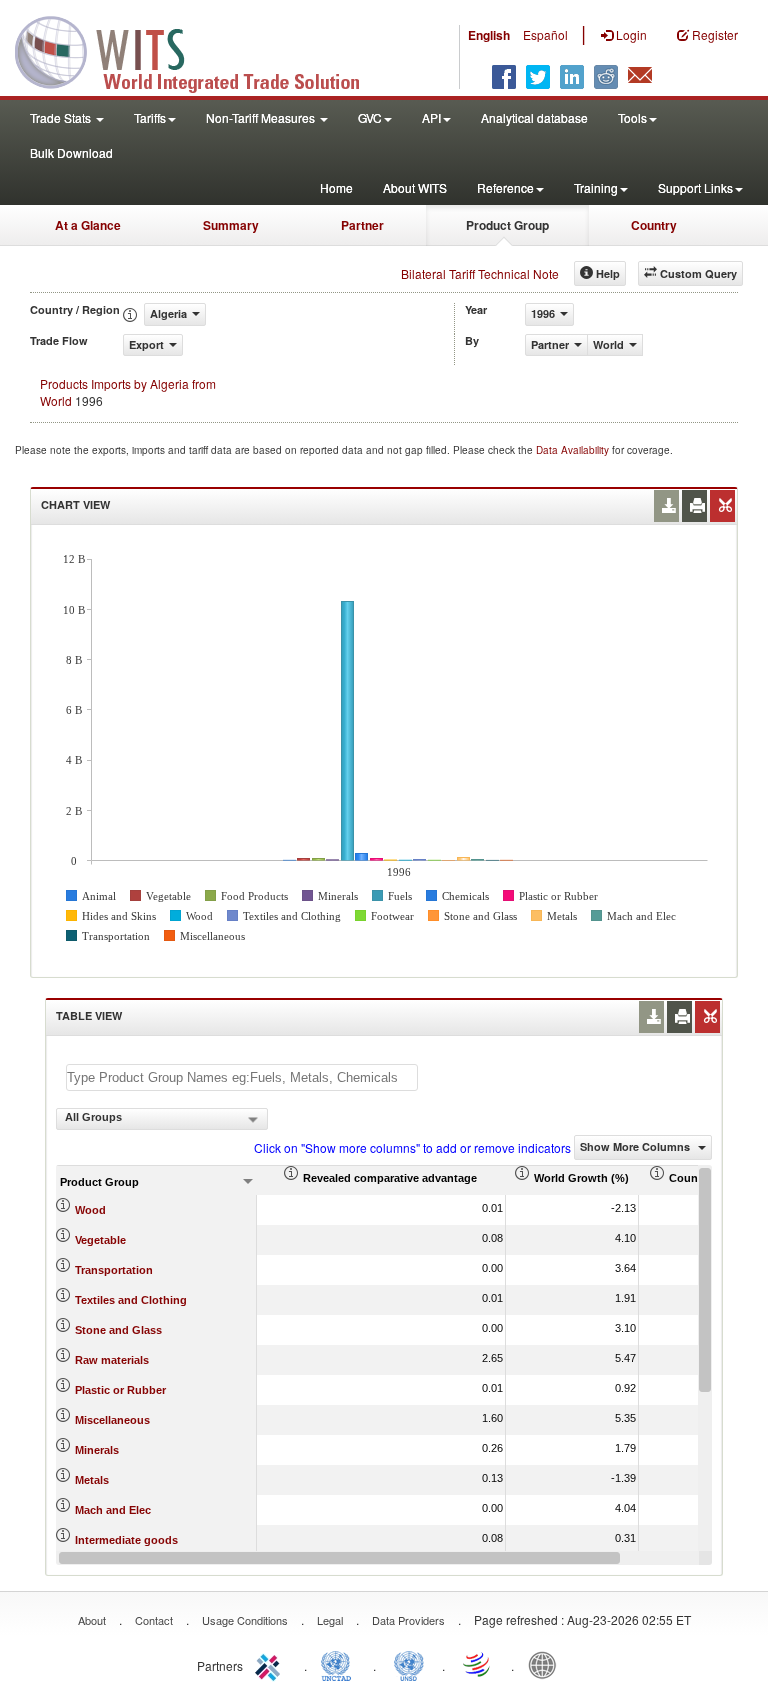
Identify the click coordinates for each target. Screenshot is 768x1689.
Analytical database (534, 117)
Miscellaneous (112, 1420)
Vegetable (100, 1240)
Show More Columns (636, 1146)
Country (654, 225)
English (489, 35)
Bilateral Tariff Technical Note (480, 273)
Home (336, 187)
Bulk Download (71, 152)
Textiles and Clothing (131, 1300)
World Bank (547, 1664)
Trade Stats (62, 117)
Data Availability (574, 450)
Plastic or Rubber (120, 1390)
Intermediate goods (126, 1540)
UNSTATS (409, 1664)
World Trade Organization (478, 1664)
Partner (362, 225)
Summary (231, 225)
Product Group (507, 225)
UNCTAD (340, 1664)
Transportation (114, 1270)
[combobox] (162, 1119)
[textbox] (242, 1077)
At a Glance (88, 225)
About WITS (415, 187)
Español (545, 34)
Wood (90, 1210)
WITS (200, 50)
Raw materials (112, 1360)
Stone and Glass (118, 1330)
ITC (271, 1664)
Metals (92, 1480)
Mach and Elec (113, 1510)
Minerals (97, 1450)
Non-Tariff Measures (262, 117)
